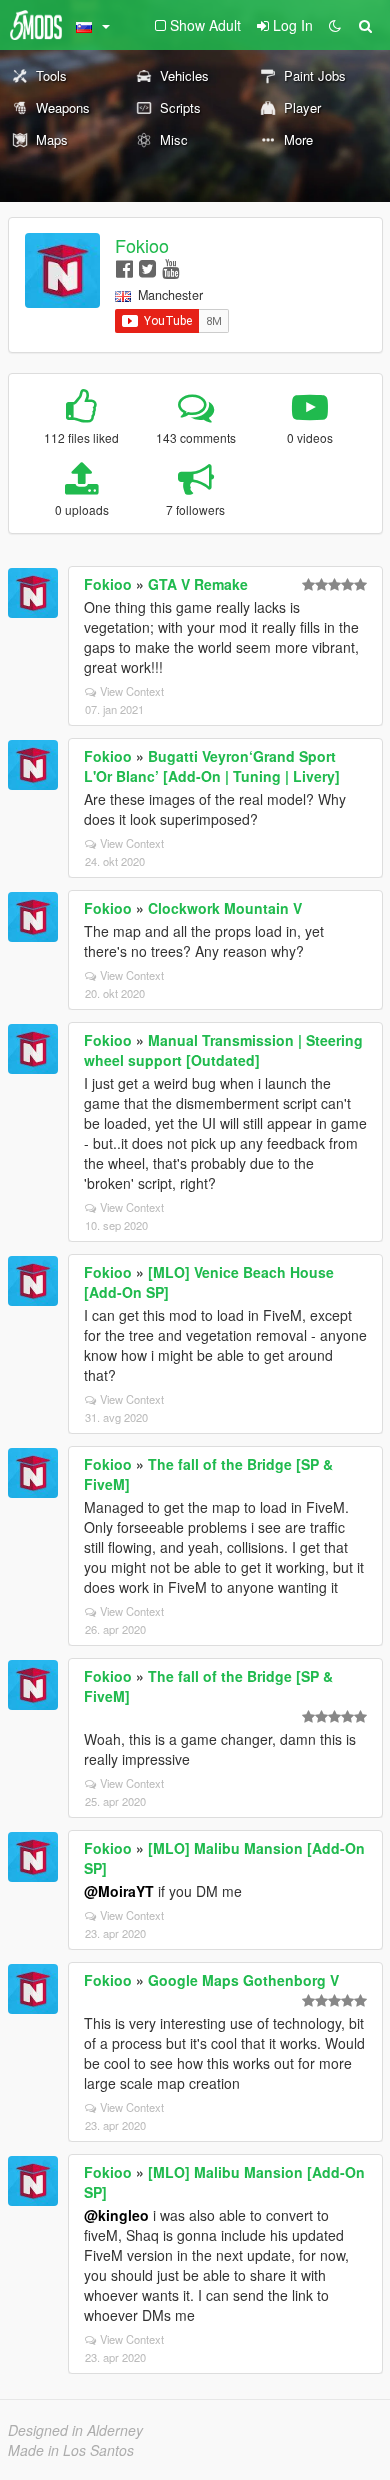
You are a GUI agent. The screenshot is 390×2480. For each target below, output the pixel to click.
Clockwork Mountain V (225, 908)
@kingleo (116, 2215)
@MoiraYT (119, 1891)
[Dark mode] (335, 25)
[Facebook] (124, 267)
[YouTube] (170, 267)
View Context (132, 691)
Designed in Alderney (75, 2430)
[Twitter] (147, 267)
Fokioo (142, 245)
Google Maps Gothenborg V (243, 1980)
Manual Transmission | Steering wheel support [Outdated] (223, 1050)
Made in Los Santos (71, 2450)
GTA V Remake (198, 584)
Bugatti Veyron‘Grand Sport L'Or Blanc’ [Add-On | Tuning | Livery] (212, 766)
